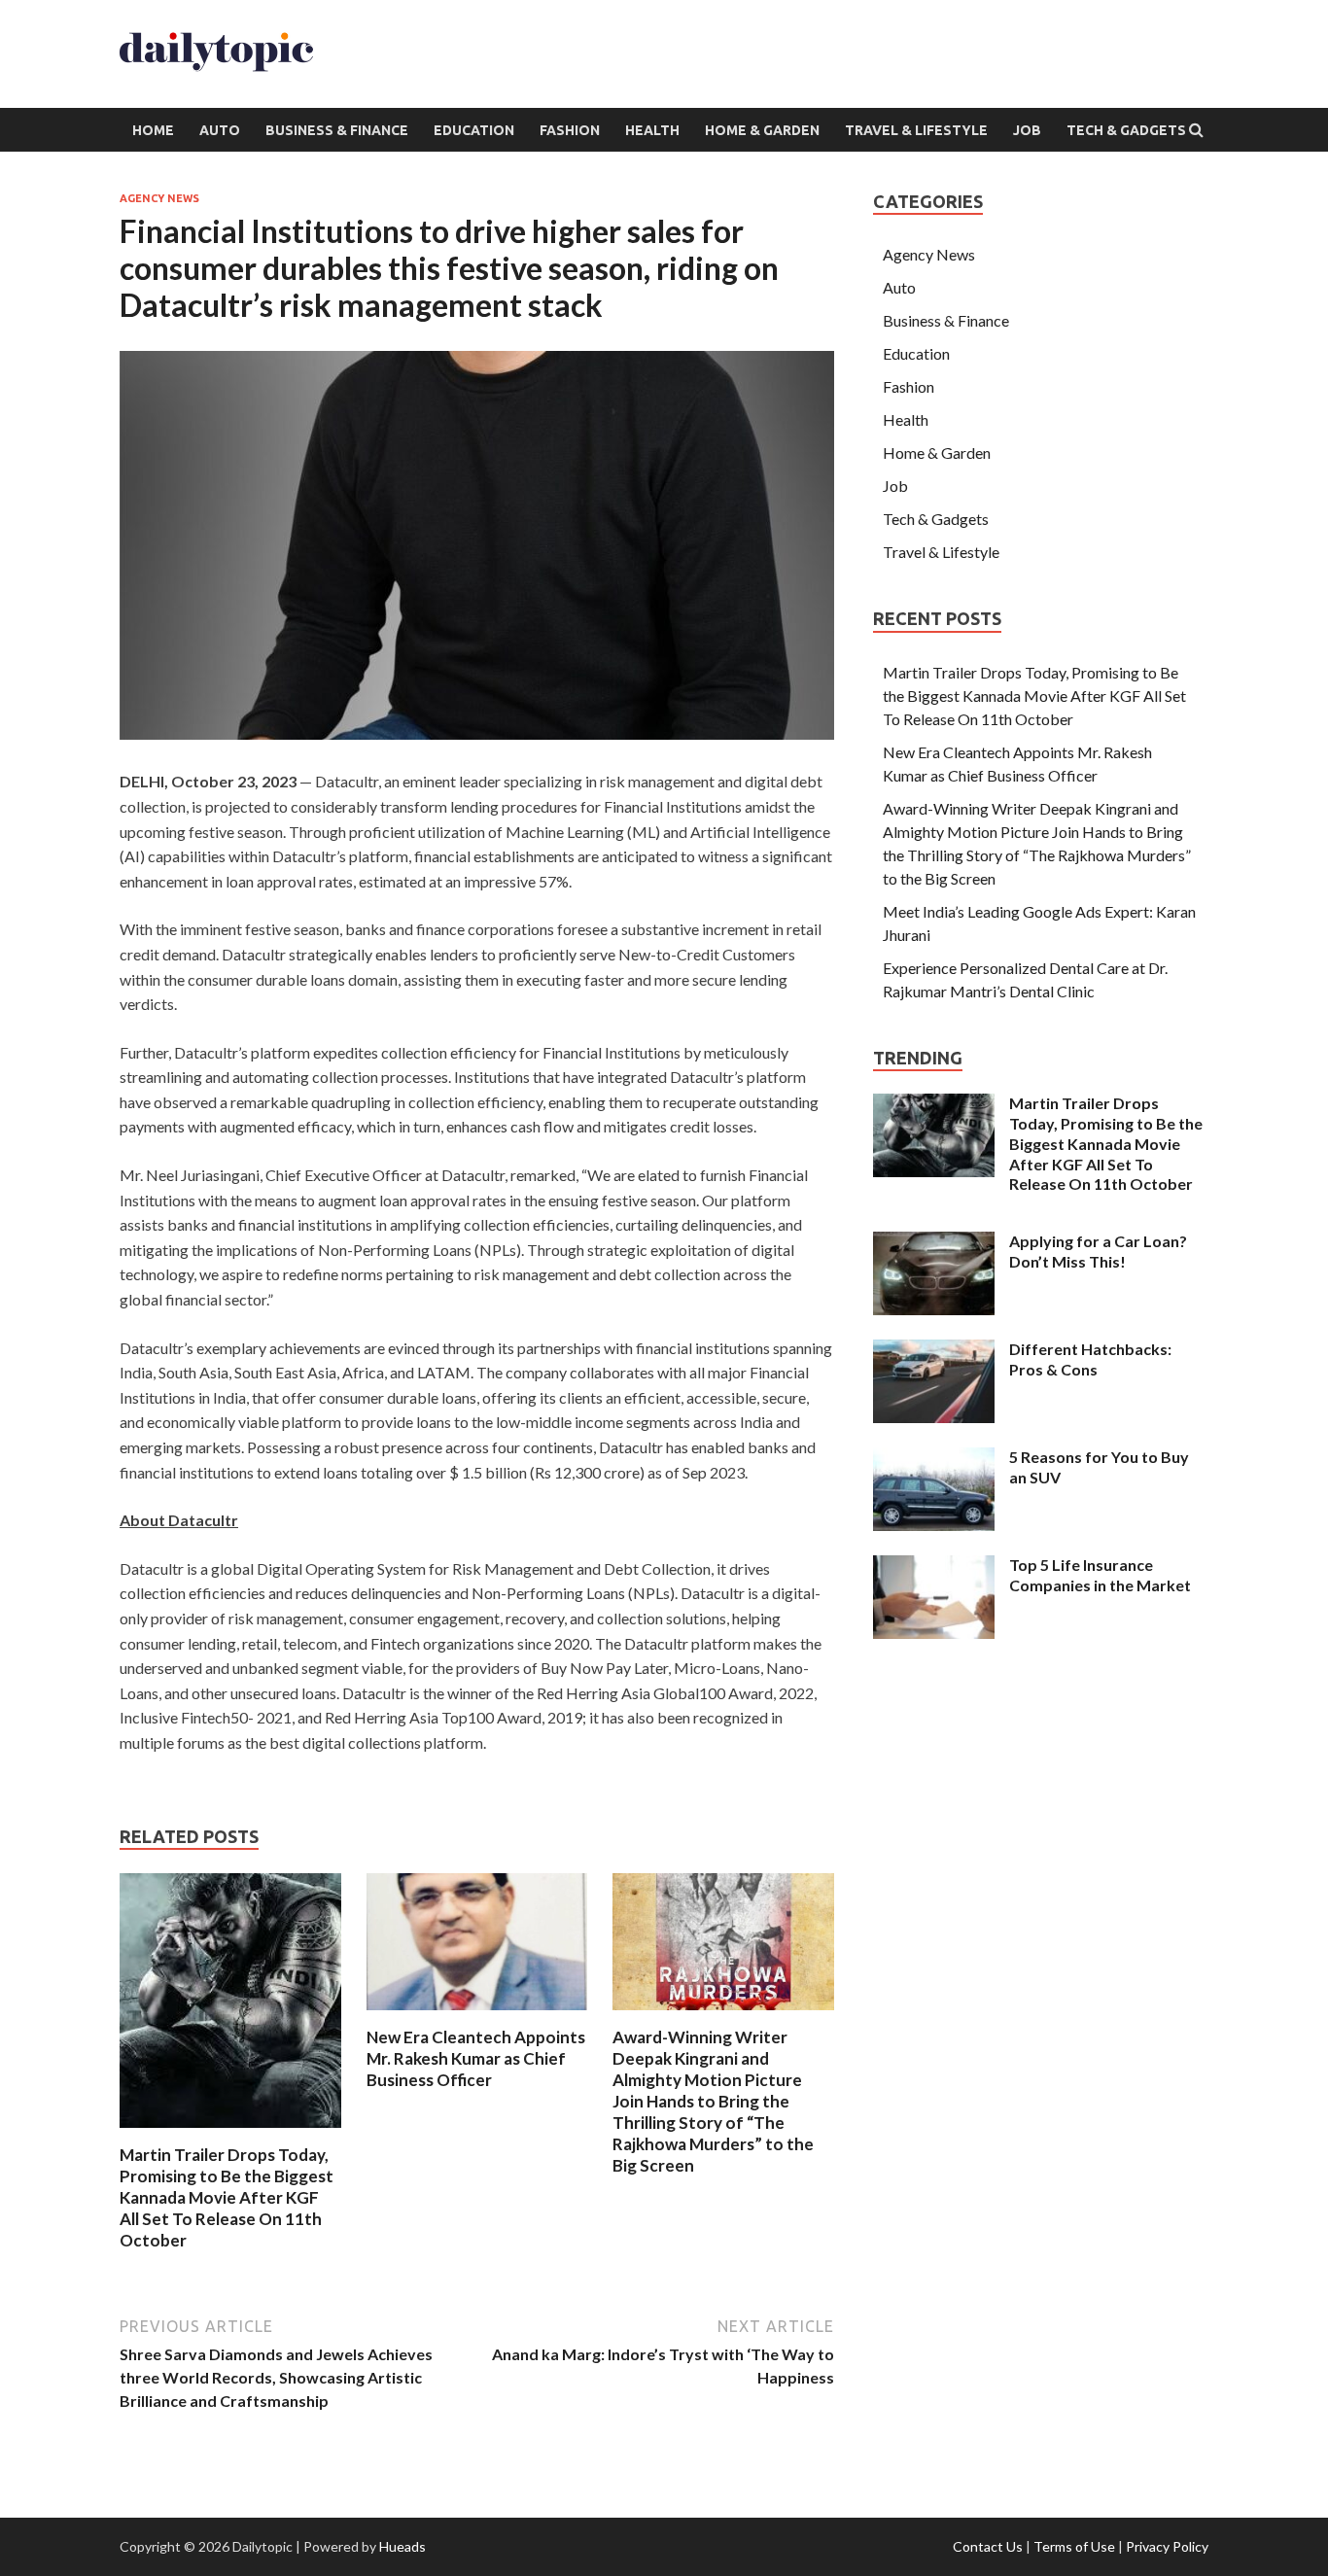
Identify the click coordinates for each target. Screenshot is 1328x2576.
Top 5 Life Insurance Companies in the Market (1100, 1575)
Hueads (402, 2546)
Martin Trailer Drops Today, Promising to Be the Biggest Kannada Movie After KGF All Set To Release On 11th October (227, 2197)
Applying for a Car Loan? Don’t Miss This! (1098, 1251)
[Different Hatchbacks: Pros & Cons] (934, 1351)
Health (652, 130)
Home (153, 130)
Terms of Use (1074, 2546)
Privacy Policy (1167, 2546)
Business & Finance (337, 130)
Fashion (570, 130)
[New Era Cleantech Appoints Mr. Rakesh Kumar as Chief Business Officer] (477, 2015)
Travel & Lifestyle (916, 130)
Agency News (159, 198)
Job (1027, 130)
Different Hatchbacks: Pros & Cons (1090, 1359)
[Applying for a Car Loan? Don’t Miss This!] (934, 1243)
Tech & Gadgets (1126, 130)
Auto (220, 130)
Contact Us (988, 2546)
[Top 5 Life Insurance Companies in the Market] (934, 1566)
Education (474, 130)
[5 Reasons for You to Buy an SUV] (934, 1459)
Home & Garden (762, 130)
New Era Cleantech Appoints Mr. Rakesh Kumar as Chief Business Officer (476, 2058)
